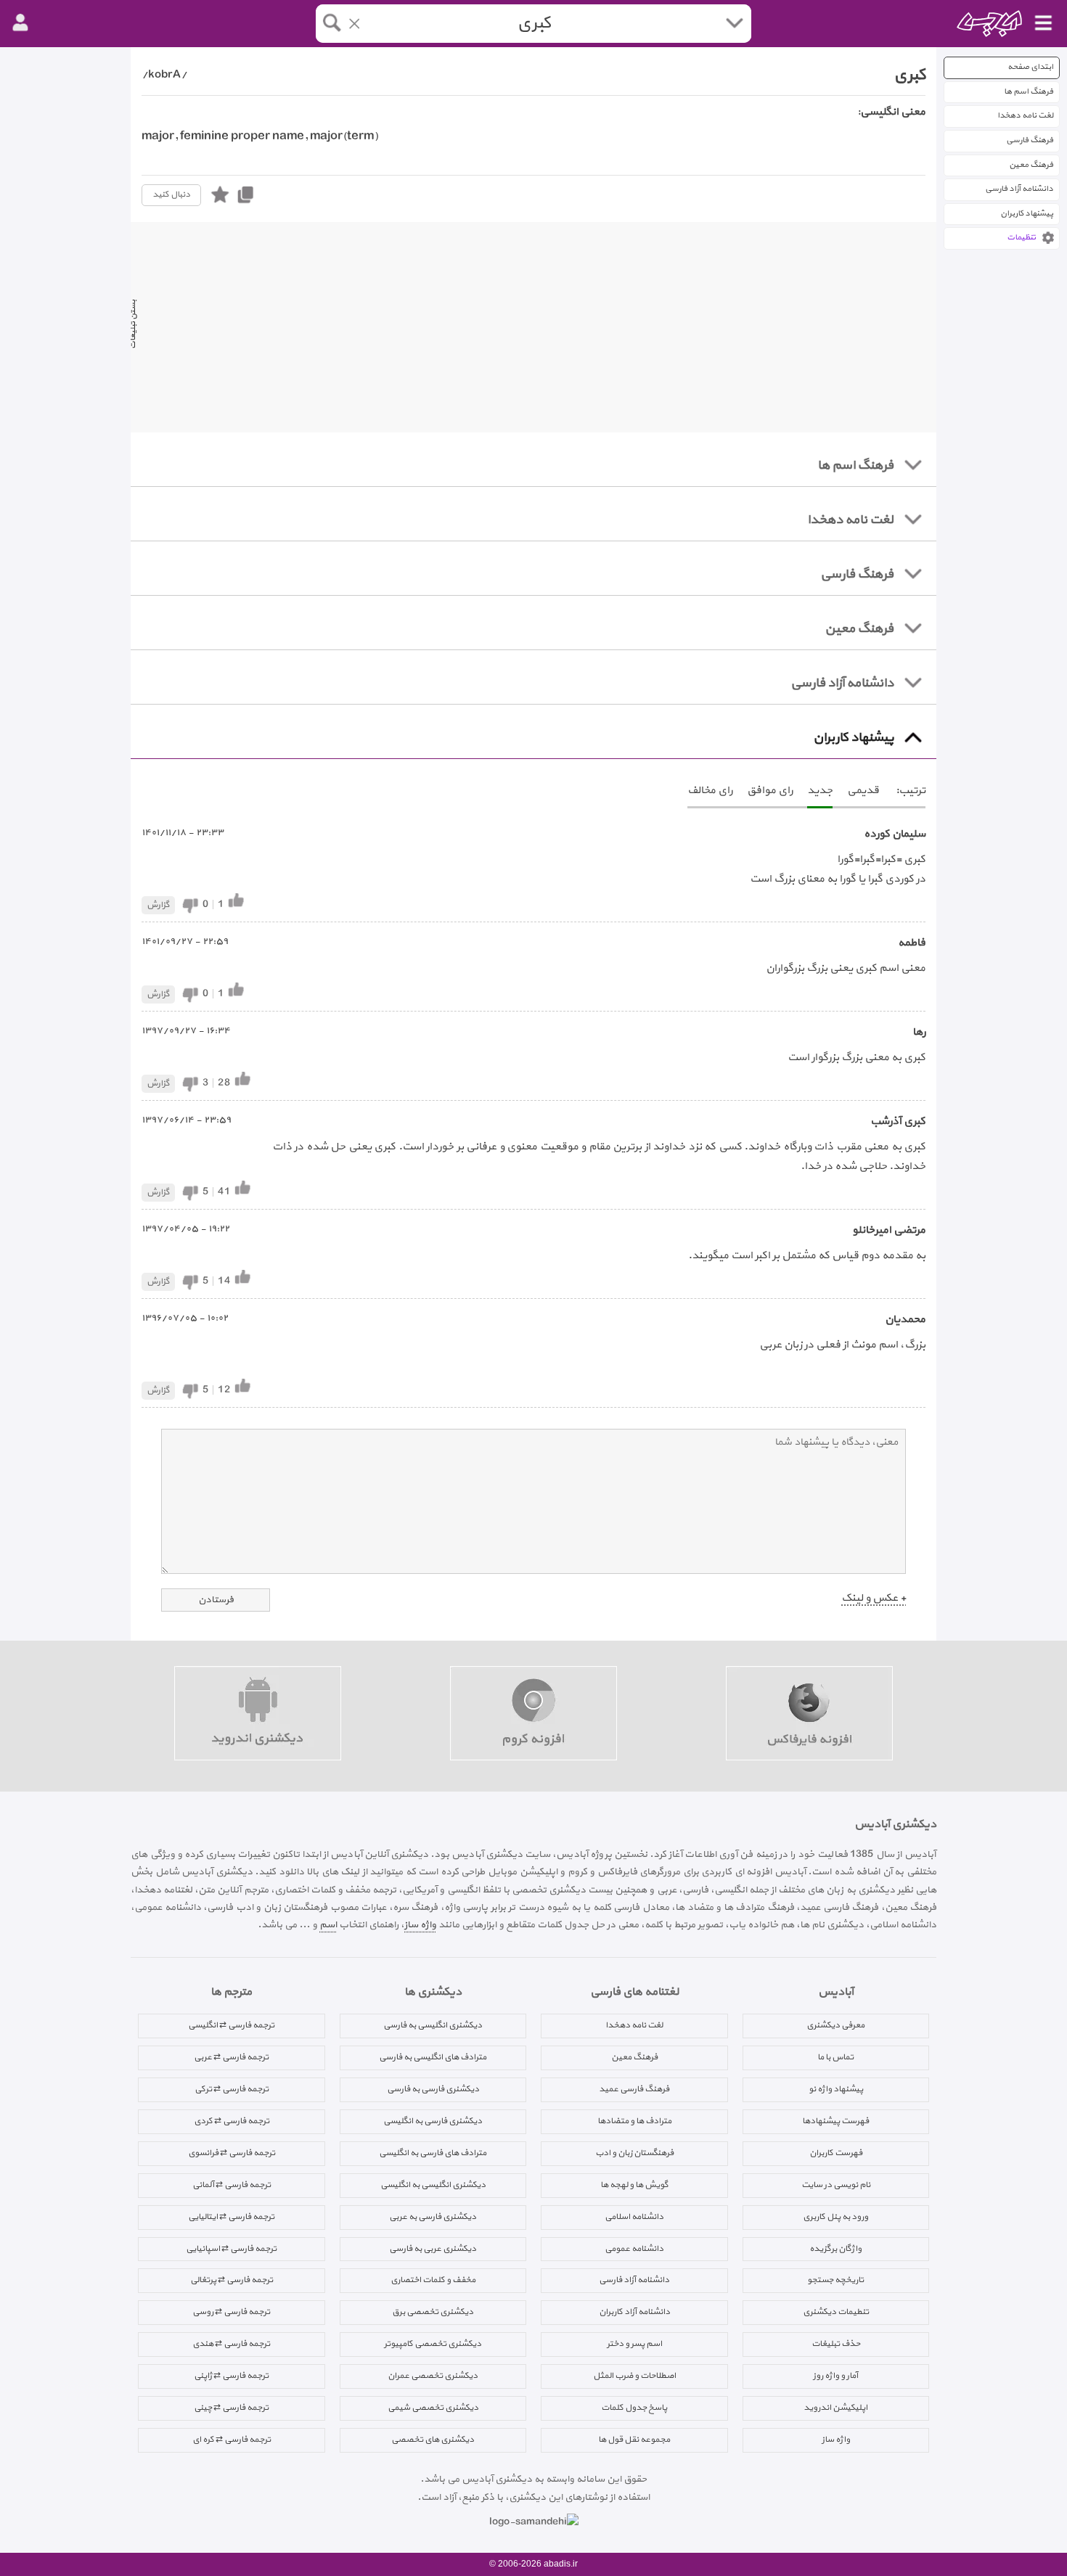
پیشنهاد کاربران (1027, 214)
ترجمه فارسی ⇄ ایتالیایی (231, 2217)
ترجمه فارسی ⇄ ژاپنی (231, 2376)
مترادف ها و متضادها (634, 2121)
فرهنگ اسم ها (1029, 92)
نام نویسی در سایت (836, 2185)
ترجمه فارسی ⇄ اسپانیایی (231, 2249)
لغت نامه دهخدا (1025, 116)
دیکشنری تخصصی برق (433, 2312)
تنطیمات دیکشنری (836, 2312)
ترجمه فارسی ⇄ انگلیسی (231, 2025)
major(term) (344, 136)
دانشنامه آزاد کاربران (634, 2312)
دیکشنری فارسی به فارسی (433, 2089)
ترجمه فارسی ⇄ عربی (231, 2057)
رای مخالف (710, 791)
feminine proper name (242, 136)
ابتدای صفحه (1030, 67)
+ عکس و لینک (874, 1598)
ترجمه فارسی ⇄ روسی (231, 2312)
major (158, 136)
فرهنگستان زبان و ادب (634, 2153)
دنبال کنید (171, 194)
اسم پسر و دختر (634, 2344)
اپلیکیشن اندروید (835, 2408)
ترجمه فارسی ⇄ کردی (232, 2121)
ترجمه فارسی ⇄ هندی (231, 2344)
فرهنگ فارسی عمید (634, 2089)
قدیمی (863, 791)
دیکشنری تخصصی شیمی (433, 2408)
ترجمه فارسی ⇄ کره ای (232, 2440)
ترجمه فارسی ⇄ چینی (231, 2408)
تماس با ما (835, 2057)
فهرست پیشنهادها (835, 2121)
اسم (328, 1925)
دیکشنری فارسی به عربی (433, 2217)
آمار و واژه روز (835, 2376)
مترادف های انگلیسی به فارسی (433, 2057)
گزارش (158, 905)
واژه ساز (420, 1925)
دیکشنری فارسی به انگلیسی (433, 2121)
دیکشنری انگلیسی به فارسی (433, 2025)
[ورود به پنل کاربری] (20, 23)
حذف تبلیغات (836, 2344)
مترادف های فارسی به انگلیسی (433, 2153)
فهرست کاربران (836, 2153)
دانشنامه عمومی (634, 2249)
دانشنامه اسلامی (634, 2217)
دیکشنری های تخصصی (433, 2440)
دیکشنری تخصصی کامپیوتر (433, 2344)
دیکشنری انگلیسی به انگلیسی (433, 2185)
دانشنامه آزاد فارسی (1019, 189)
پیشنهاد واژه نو (836, 2089)
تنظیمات (1021, 238)
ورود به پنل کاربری (835, 2217)
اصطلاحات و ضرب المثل (634, 2376)
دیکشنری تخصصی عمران (433, 2376)
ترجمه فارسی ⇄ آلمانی (232, 2185)
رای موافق (770, 791)
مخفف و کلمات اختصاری (433, 2280)
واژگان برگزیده (835, 2249)
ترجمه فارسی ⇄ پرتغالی (232, 2280)
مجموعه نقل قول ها (634, 2440)
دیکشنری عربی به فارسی (433, 2249)
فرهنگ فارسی (1030, 140)
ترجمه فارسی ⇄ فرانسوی (232, 2153)
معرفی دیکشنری (835, 2025)
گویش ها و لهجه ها (634, 2185)
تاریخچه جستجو (835, 2280)
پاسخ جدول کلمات (634, 2408)
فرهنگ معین (1031, 165)
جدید (820, 791)
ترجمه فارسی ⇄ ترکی (232, 2089)
